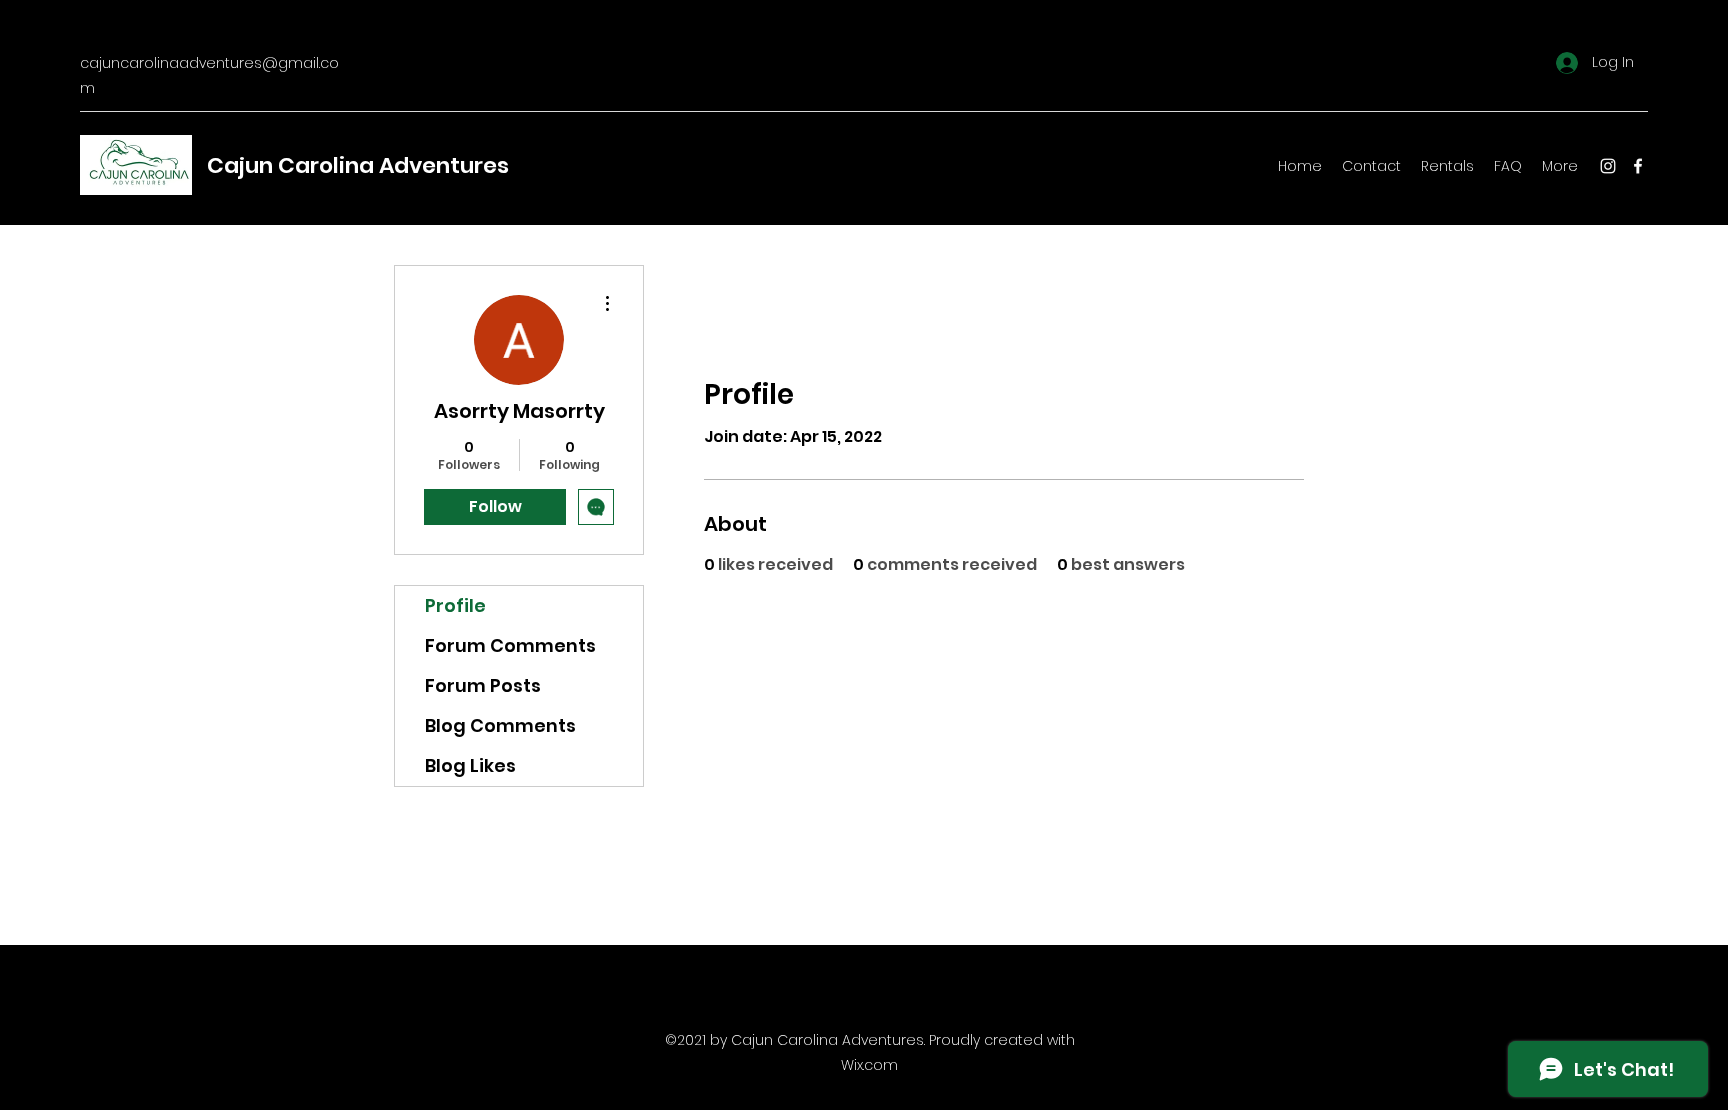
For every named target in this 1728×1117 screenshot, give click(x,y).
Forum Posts (483, 685)
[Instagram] (1608, 166)
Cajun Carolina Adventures (358, 165)
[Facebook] (1638, 166)
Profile (455, 605)
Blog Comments (500, 725)
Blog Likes (470, 765)
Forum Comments (510, 645)
